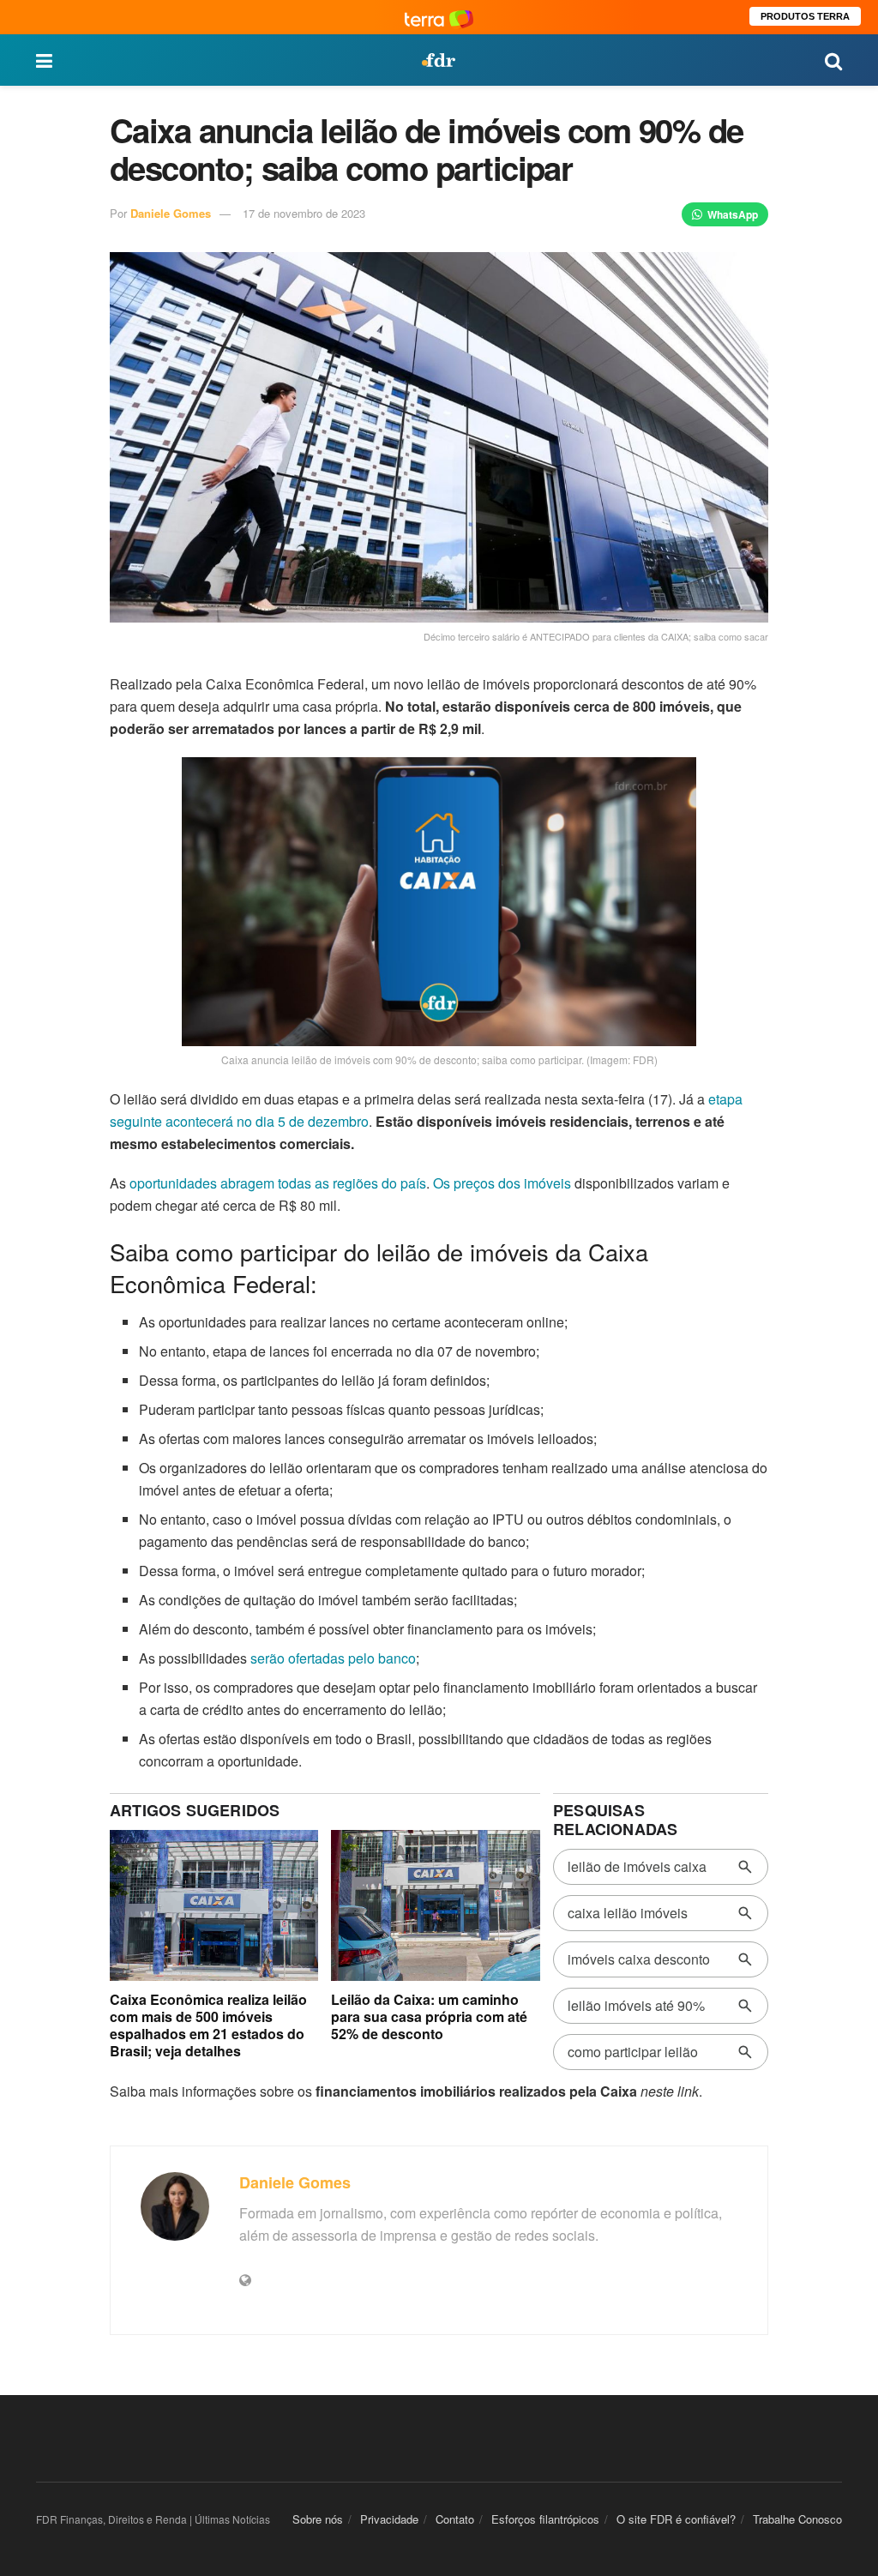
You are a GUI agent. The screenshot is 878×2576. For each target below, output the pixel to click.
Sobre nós (318, 2519)
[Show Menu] (44, 60)
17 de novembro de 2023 (304, 213)
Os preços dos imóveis (502, 1183)
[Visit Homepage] (438, 60)
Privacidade (389, 2519)
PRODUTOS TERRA (805, 16)
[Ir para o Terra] (439, 17)
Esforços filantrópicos (545, 2519)
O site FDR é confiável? (676, 2519)
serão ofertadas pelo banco (333, 1658)
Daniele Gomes (171, 213)
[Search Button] (833, 60)
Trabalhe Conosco (797, 2519)
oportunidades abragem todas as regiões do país (278, 1183)
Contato (455, 2519)
